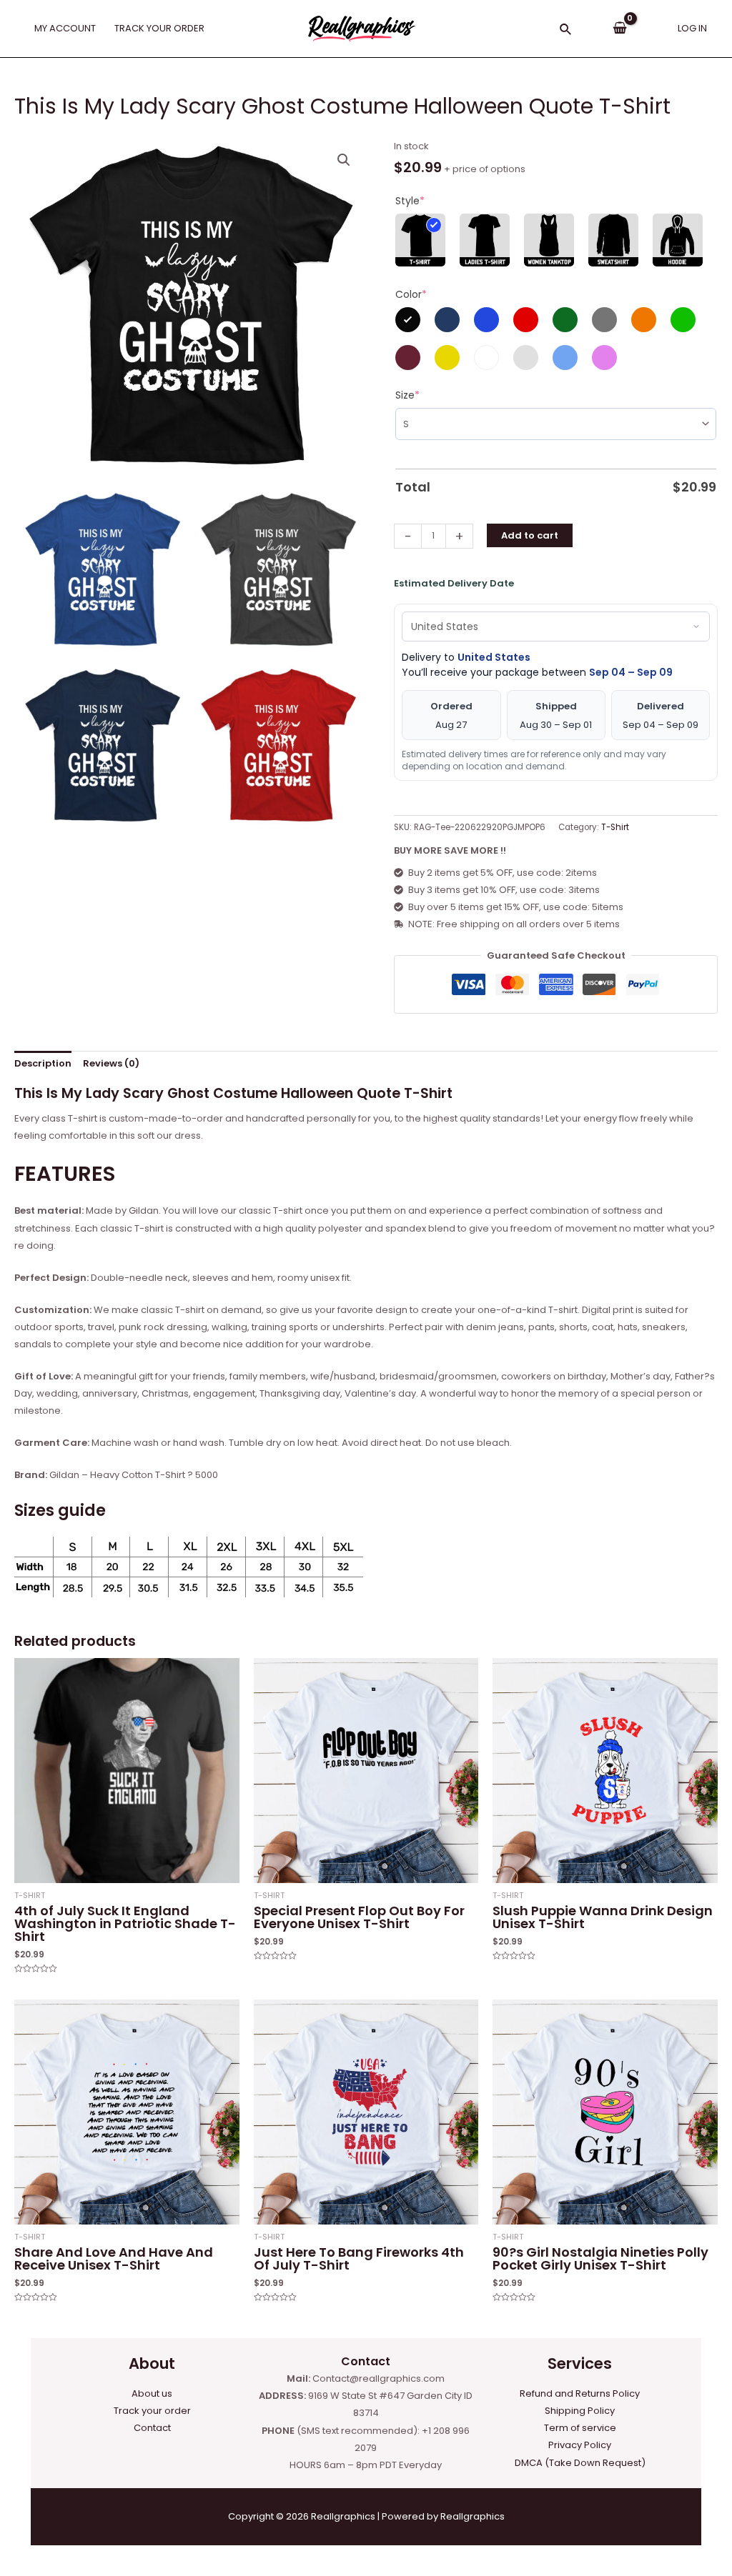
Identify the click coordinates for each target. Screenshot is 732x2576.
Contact (152, 2428)
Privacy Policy (580, 2445)
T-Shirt (615, 827)
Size (407, 395)
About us (152, 2393)
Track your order (152, 2411)
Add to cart (530, 535)
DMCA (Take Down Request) (580, 2463)
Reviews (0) (111, 1063)
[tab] (43, 1064)
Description (43, 1063)
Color (411, 294)
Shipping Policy (580, 2411)
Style (410, 201)
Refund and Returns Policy (580, 2393)
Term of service (580, 2428)
